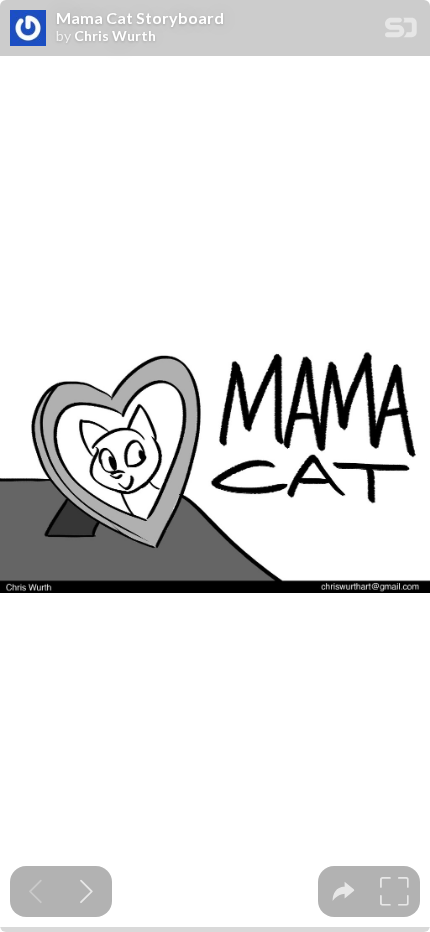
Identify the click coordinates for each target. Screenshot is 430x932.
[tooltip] (343, 891)
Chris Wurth (115, 36)
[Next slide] (86, 891)
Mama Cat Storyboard (140, 18)
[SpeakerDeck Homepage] (401, 31)
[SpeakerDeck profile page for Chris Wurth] (28, 29)
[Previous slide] (35, 891)
